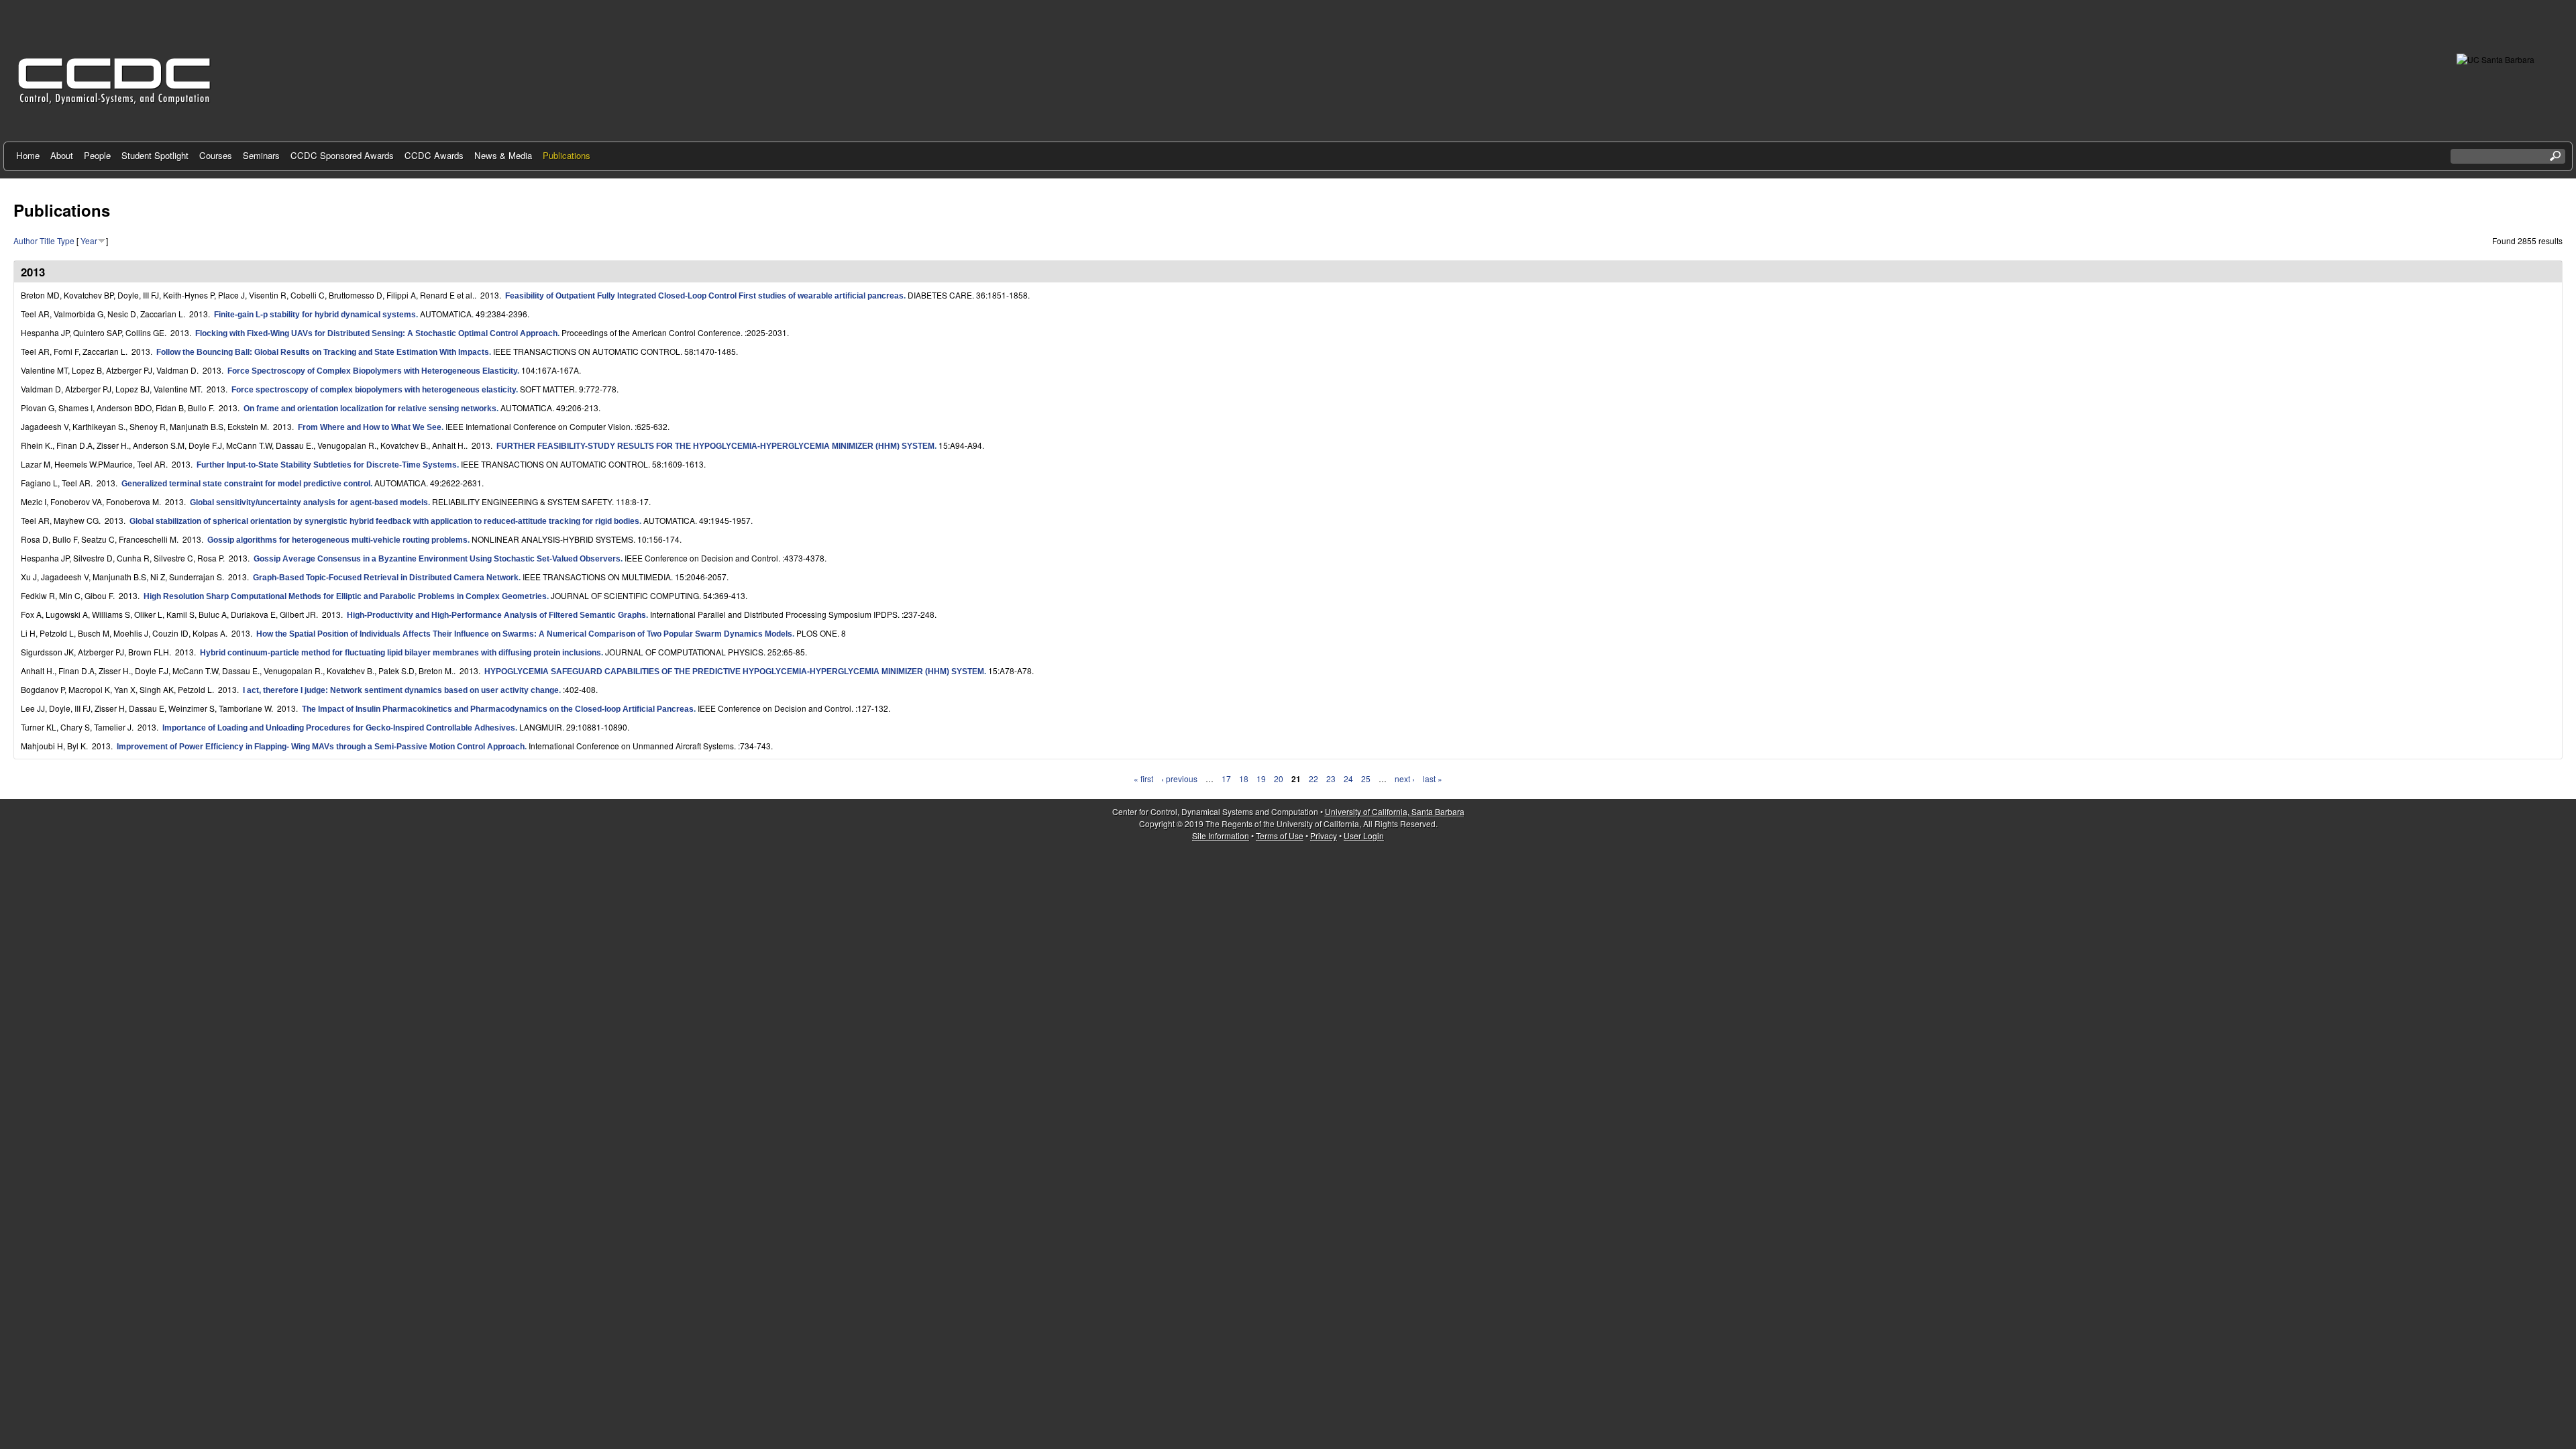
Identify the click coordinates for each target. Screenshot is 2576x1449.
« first (1143, 779)
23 (1331, 779)
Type (66, 240)
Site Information (1221, 836)
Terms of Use (1280, 836)
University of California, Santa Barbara (1395, 811)
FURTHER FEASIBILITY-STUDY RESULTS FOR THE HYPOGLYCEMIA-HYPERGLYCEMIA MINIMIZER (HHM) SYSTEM (715, 446)
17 (1226, 779)
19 (1261, 779)
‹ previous (1179, 779)
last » (1433, 779)
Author (25, 240)
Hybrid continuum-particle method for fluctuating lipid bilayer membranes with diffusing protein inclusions (400, 653)
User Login (1364, 836)
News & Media (503, 155)
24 (1348, 779)
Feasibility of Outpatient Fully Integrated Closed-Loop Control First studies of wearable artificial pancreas (704, 296)
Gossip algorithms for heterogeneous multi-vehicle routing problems (337, 540)
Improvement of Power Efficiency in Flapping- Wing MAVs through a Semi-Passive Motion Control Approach (321, 747)
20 (1279, 779)
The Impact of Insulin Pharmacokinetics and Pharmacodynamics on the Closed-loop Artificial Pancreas (498, 709)
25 (1366, 779)
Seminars (261, 155)
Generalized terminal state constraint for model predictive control (246, 484)
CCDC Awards (434, 155)
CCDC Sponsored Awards (342, 155)
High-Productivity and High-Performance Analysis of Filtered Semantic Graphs (496, 615)
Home (28, 155)
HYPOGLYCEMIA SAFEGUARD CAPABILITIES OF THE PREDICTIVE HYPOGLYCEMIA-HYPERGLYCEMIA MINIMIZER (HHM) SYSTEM (734, 672)
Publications (567, 155)
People (97, 155)
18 (1244, 779)
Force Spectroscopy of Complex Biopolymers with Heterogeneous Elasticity (372, 371)
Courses (216, 155)
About (62, 155)
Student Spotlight (155, 155)
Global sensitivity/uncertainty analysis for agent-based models (309, 502)
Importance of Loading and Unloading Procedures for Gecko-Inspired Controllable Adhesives (339, 728)
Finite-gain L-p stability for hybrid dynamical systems (315, 315)
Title (47, 240)
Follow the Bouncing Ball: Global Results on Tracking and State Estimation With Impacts (323, 352)
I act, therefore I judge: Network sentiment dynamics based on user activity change (401, 690)
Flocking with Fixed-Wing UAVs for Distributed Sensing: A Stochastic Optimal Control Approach (376, 333)
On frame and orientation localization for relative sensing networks (370, 409)
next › (1405, 779)
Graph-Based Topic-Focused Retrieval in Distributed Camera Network (386, 578)
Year (89, 240)
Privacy (1324, 836)
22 (1313, 779)
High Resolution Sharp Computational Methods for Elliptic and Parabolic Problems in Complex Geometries (345, 596)
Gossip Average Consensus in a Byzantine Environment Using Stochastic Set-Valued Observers (437, 559)
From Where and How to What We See (370, 427)
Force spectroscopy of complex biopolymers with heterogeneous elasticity (374, 390)
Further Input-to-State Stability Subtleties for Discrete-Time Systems (327, 465)
